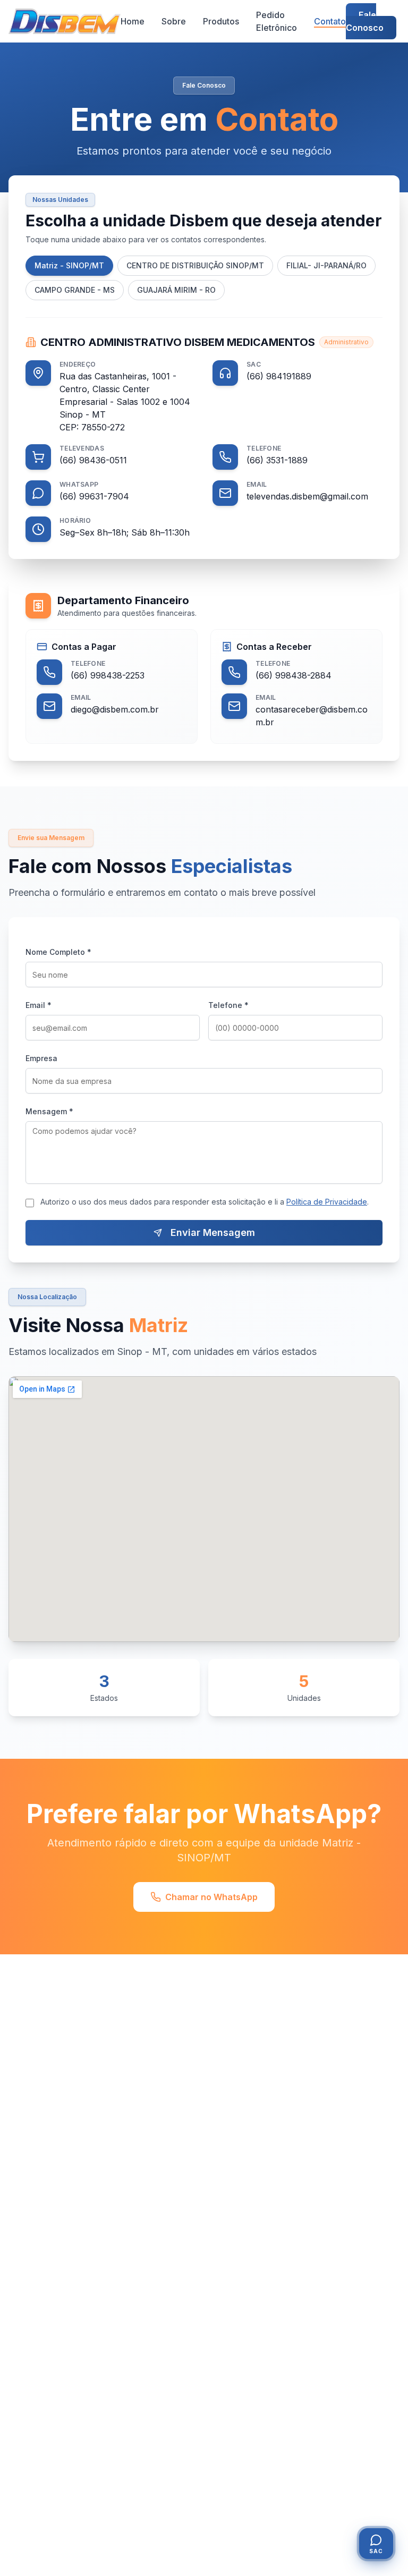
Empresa (41, 1058)
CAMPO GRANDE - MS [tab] (75, 290)
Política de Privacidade (327, 1202)
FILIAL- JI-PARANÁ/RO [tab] (326, 265)
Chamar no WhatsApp (211, 1897)
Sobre (174, 21)
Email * (39, 1005)
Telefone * (228, 1005)
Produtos (221, 21)
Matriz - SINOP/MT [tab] (69, 265)
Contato (330, 21)
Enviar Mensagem (213, 1232)
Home (133, 21)
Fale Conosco (365, 21)
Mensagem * (49, 1111)
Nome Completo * (58, 952)
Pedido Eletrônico (277, 21)
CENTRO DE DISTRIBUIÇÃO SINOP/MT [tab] (195, 265)
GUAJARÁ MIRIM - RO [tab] (176, 290)
